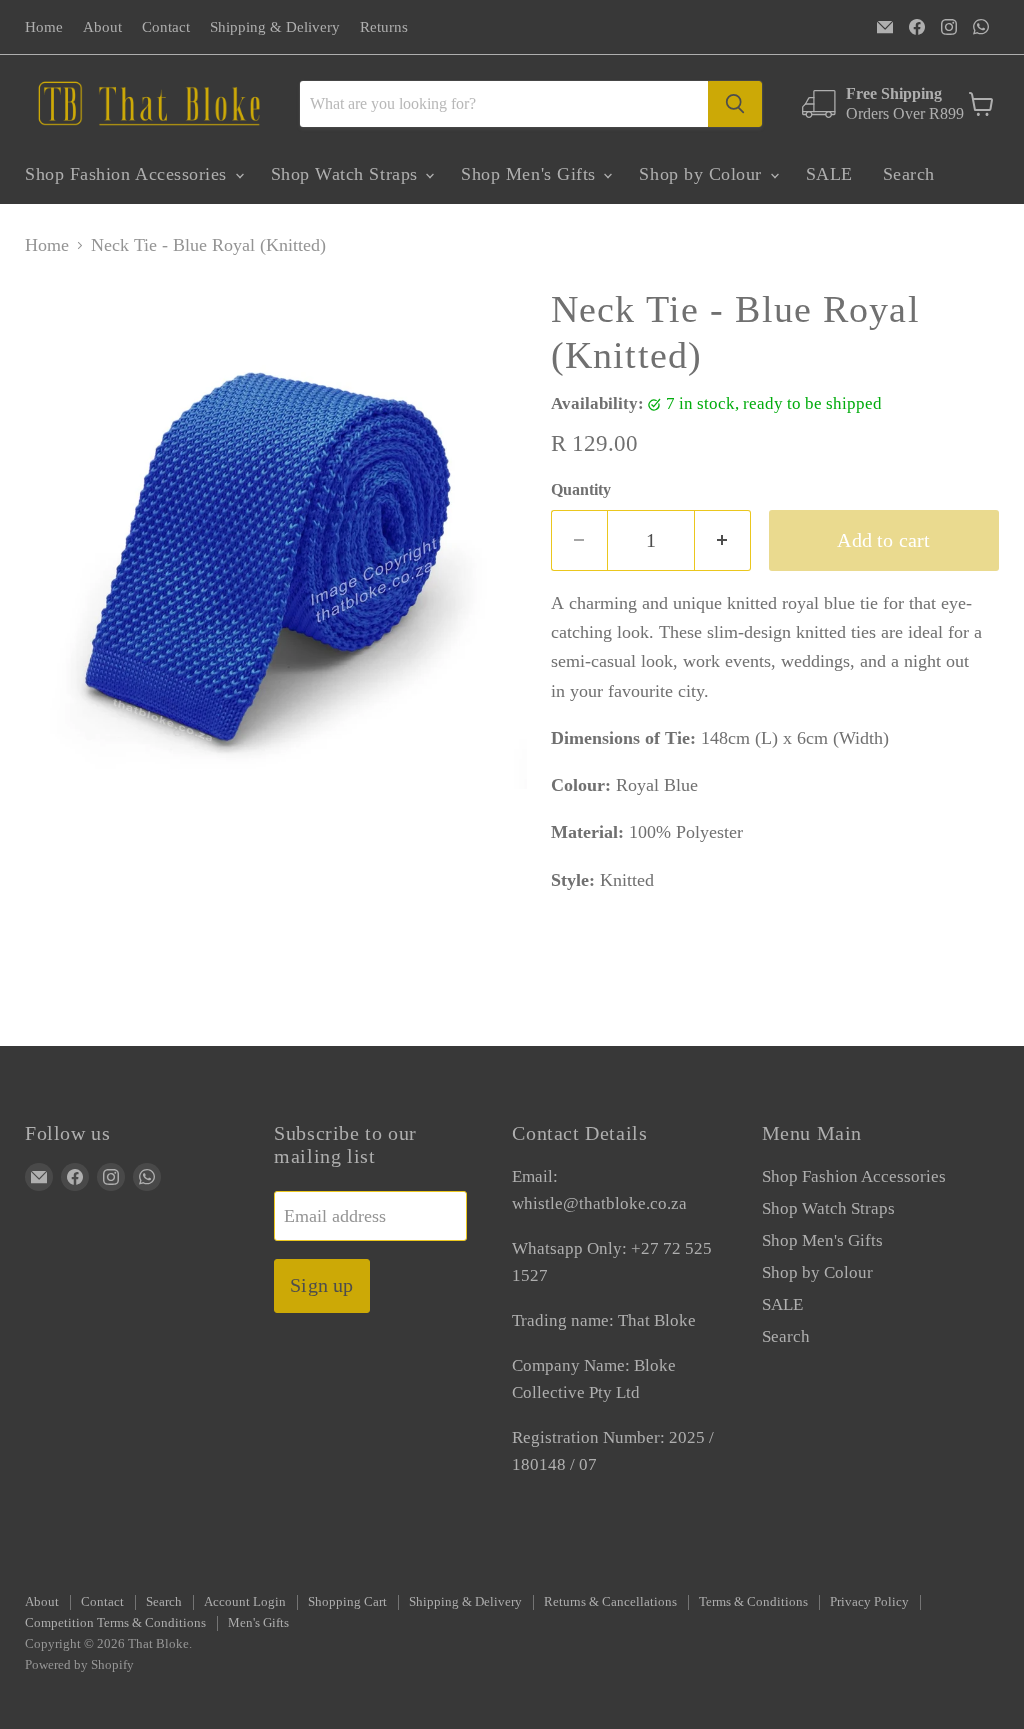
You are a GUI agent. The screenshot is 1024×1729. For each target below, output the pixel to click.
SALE (829, 174)
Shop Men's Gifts (531, 174)
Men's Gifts (258, 1622)
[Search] (735, 104)
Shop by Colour (703, 174)
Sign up (321, 1285)
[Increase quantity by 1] (723, 540)
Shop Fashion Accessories (129, 174)
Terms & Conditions (753, 1601)
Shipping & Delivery (275, 27)
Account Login (245, 1601)
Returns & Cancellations (610, 1601)
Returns (384, 27)
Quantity (581, 489)
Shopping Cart (347, 1601)
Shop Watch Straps (347, 174)
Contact (166, 27)
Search (909, 174)
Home (44, 27)
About (102, 27)
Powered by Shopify (79, 1664)
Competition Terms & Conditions (115, 1622)
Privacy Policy (869, 1601)
